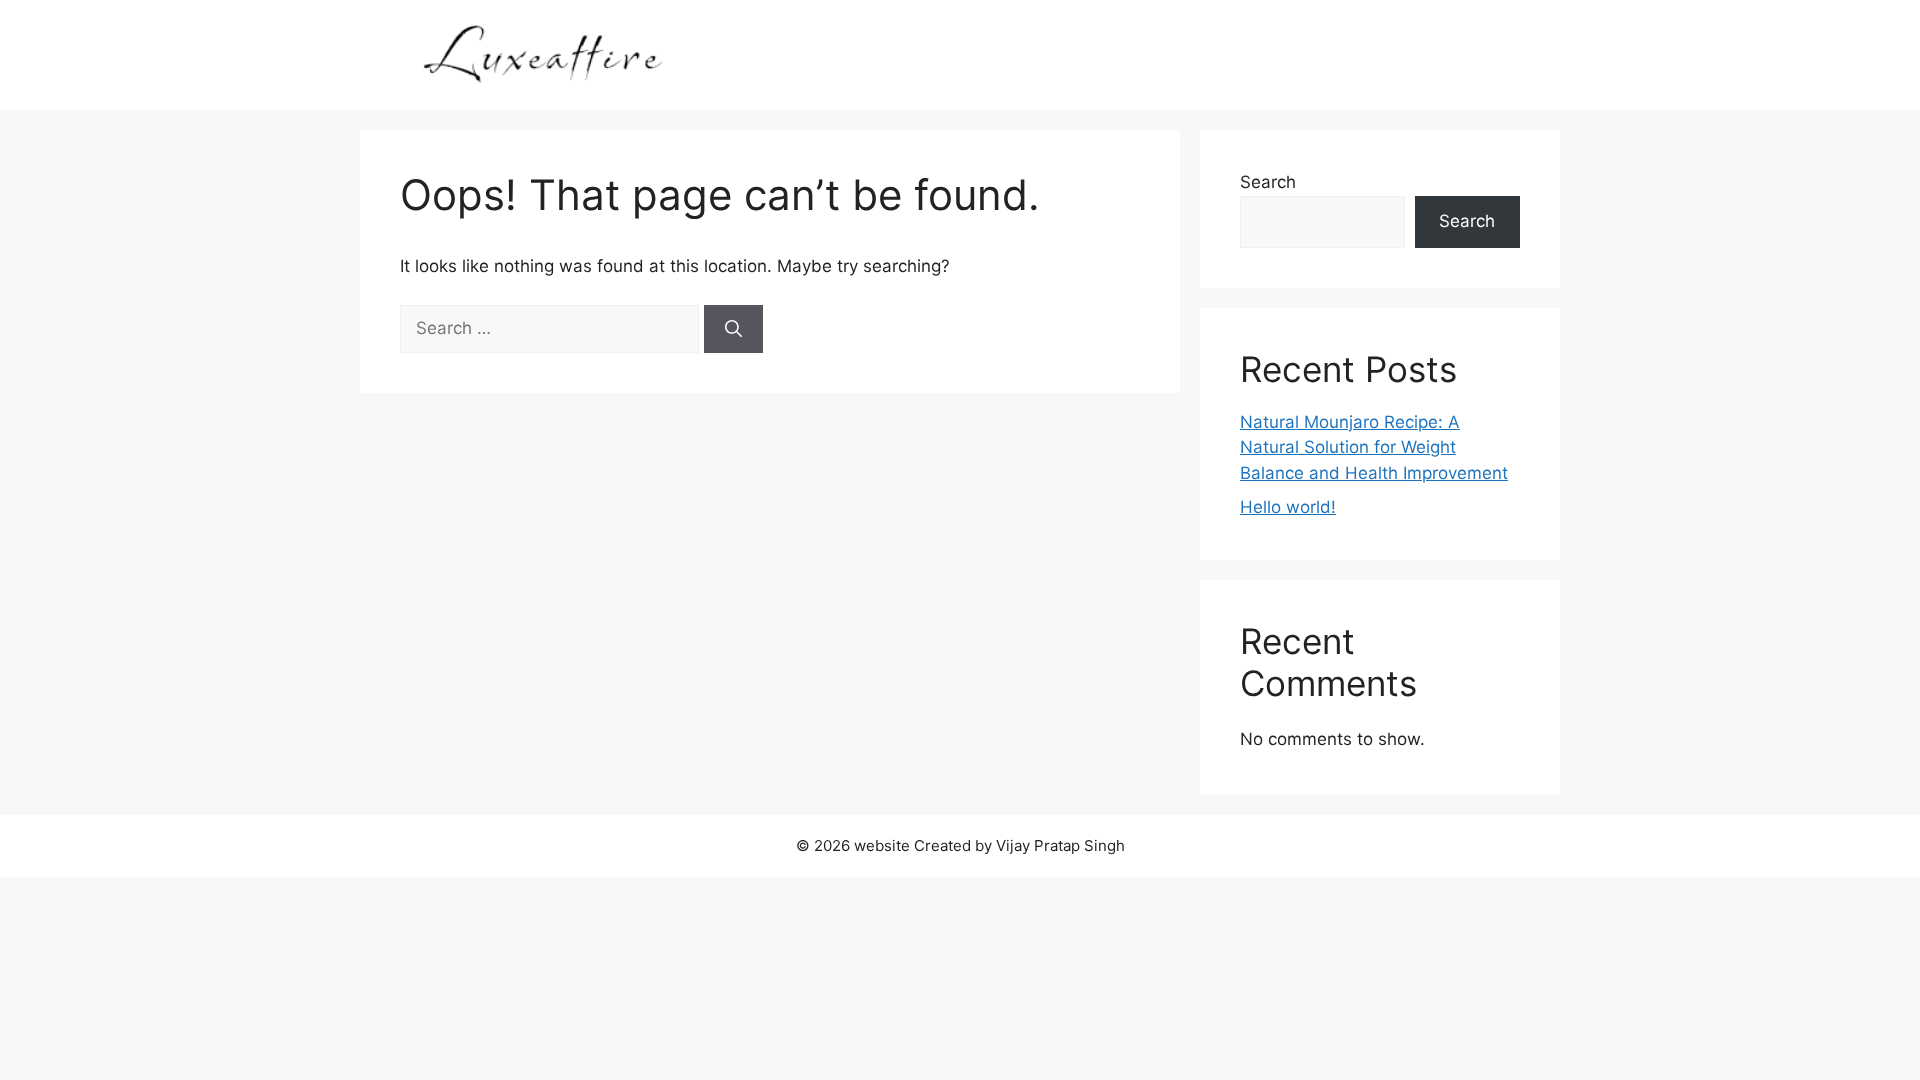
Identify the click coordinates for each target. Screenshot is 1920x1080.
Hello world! (1288, 507)
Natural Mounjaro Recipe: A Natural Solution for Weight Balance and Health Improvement (1374, 447)
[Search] (733, 329)
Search (1268, 182)
